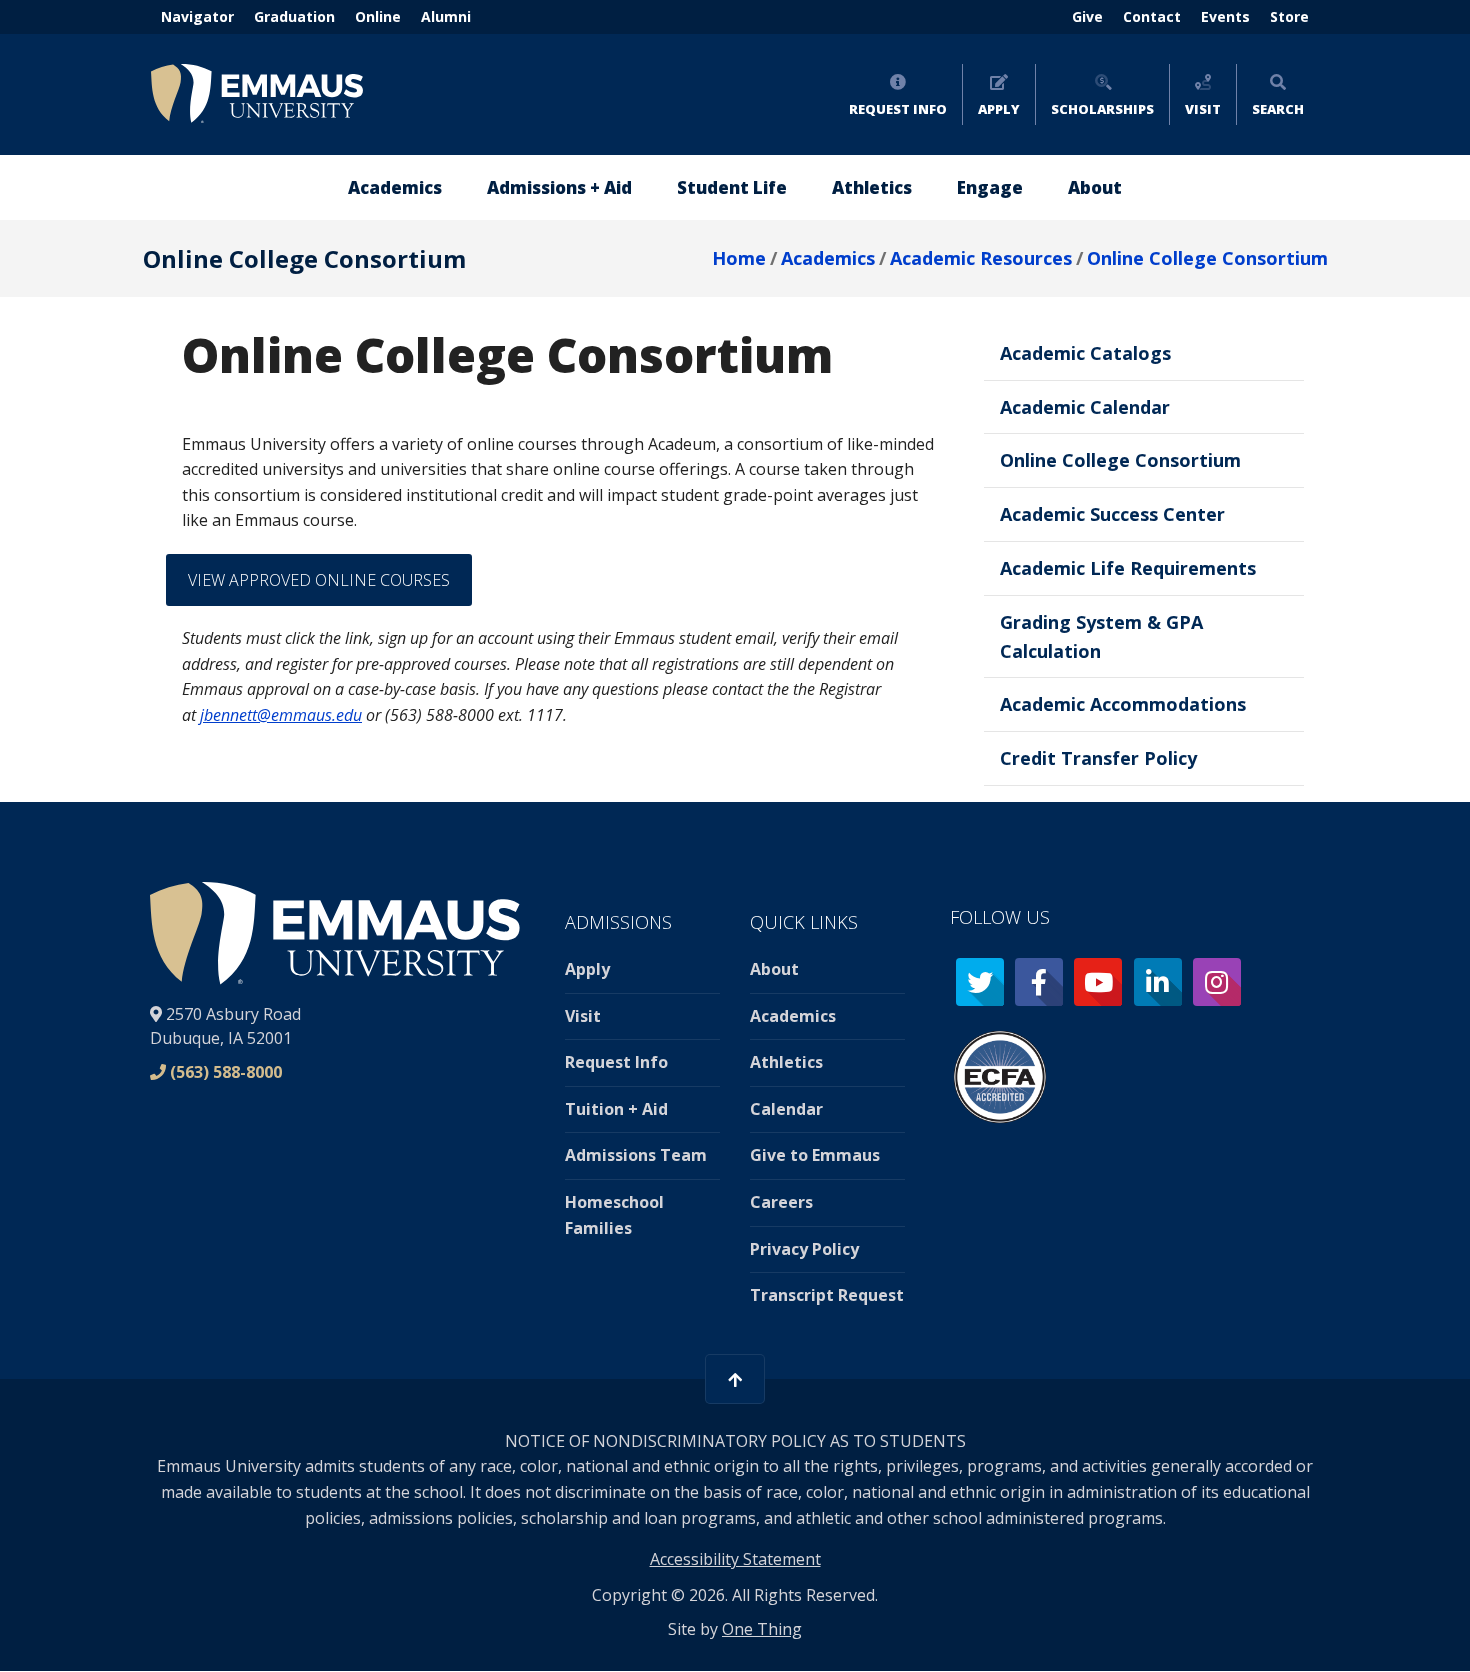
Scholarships (1102, 109)
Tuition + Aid (616, 1109)
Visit (1203, 109)
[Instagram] (1217, 982)
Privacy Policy (804, 1249)
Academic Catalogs (1085, 353)
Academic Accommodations (1123, 704)
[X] (980, 982)
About (774, 969)
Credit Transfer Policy (1098, 758)
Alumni (446, 16)
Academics (828, 258)
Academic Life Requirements (1128, 568)
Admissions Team (636, 1155)
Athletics (786, 1062)
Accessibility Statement (735, 1559)
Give (1087, 16)
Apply (999, 109)
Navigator (197, 16)
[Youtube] (1098, 982)
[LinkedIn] (1158, 982)
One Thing (762, 1629)
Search (1278, 109)
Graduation (294, 16)
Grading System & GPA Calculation (1101, 636)
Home (739, 258)
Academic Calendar (1085, 407)
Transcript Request (827, 1295)
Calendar (786, 1109)
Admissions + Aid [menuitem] (559, 187)
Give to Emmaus (815, 1155)
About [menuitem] (1095, 187)
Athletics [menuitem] (872, 187)
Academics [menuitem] (395, 187)
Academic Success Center (1112, 514)
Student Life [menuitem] (732, 187)
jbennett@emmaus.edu (281, 715)
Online (378, 16)
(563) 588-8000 (226, 1072)
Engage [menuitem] (990, 187)
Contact (1152, 16)
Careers (781, 1202)
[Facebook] (1039, 982)
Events (1225, 16)
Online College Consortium (1207, 258)
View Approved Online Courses (319, 580)
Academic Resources (981, 258)
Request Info (898, 109)
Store (1289, 16)
